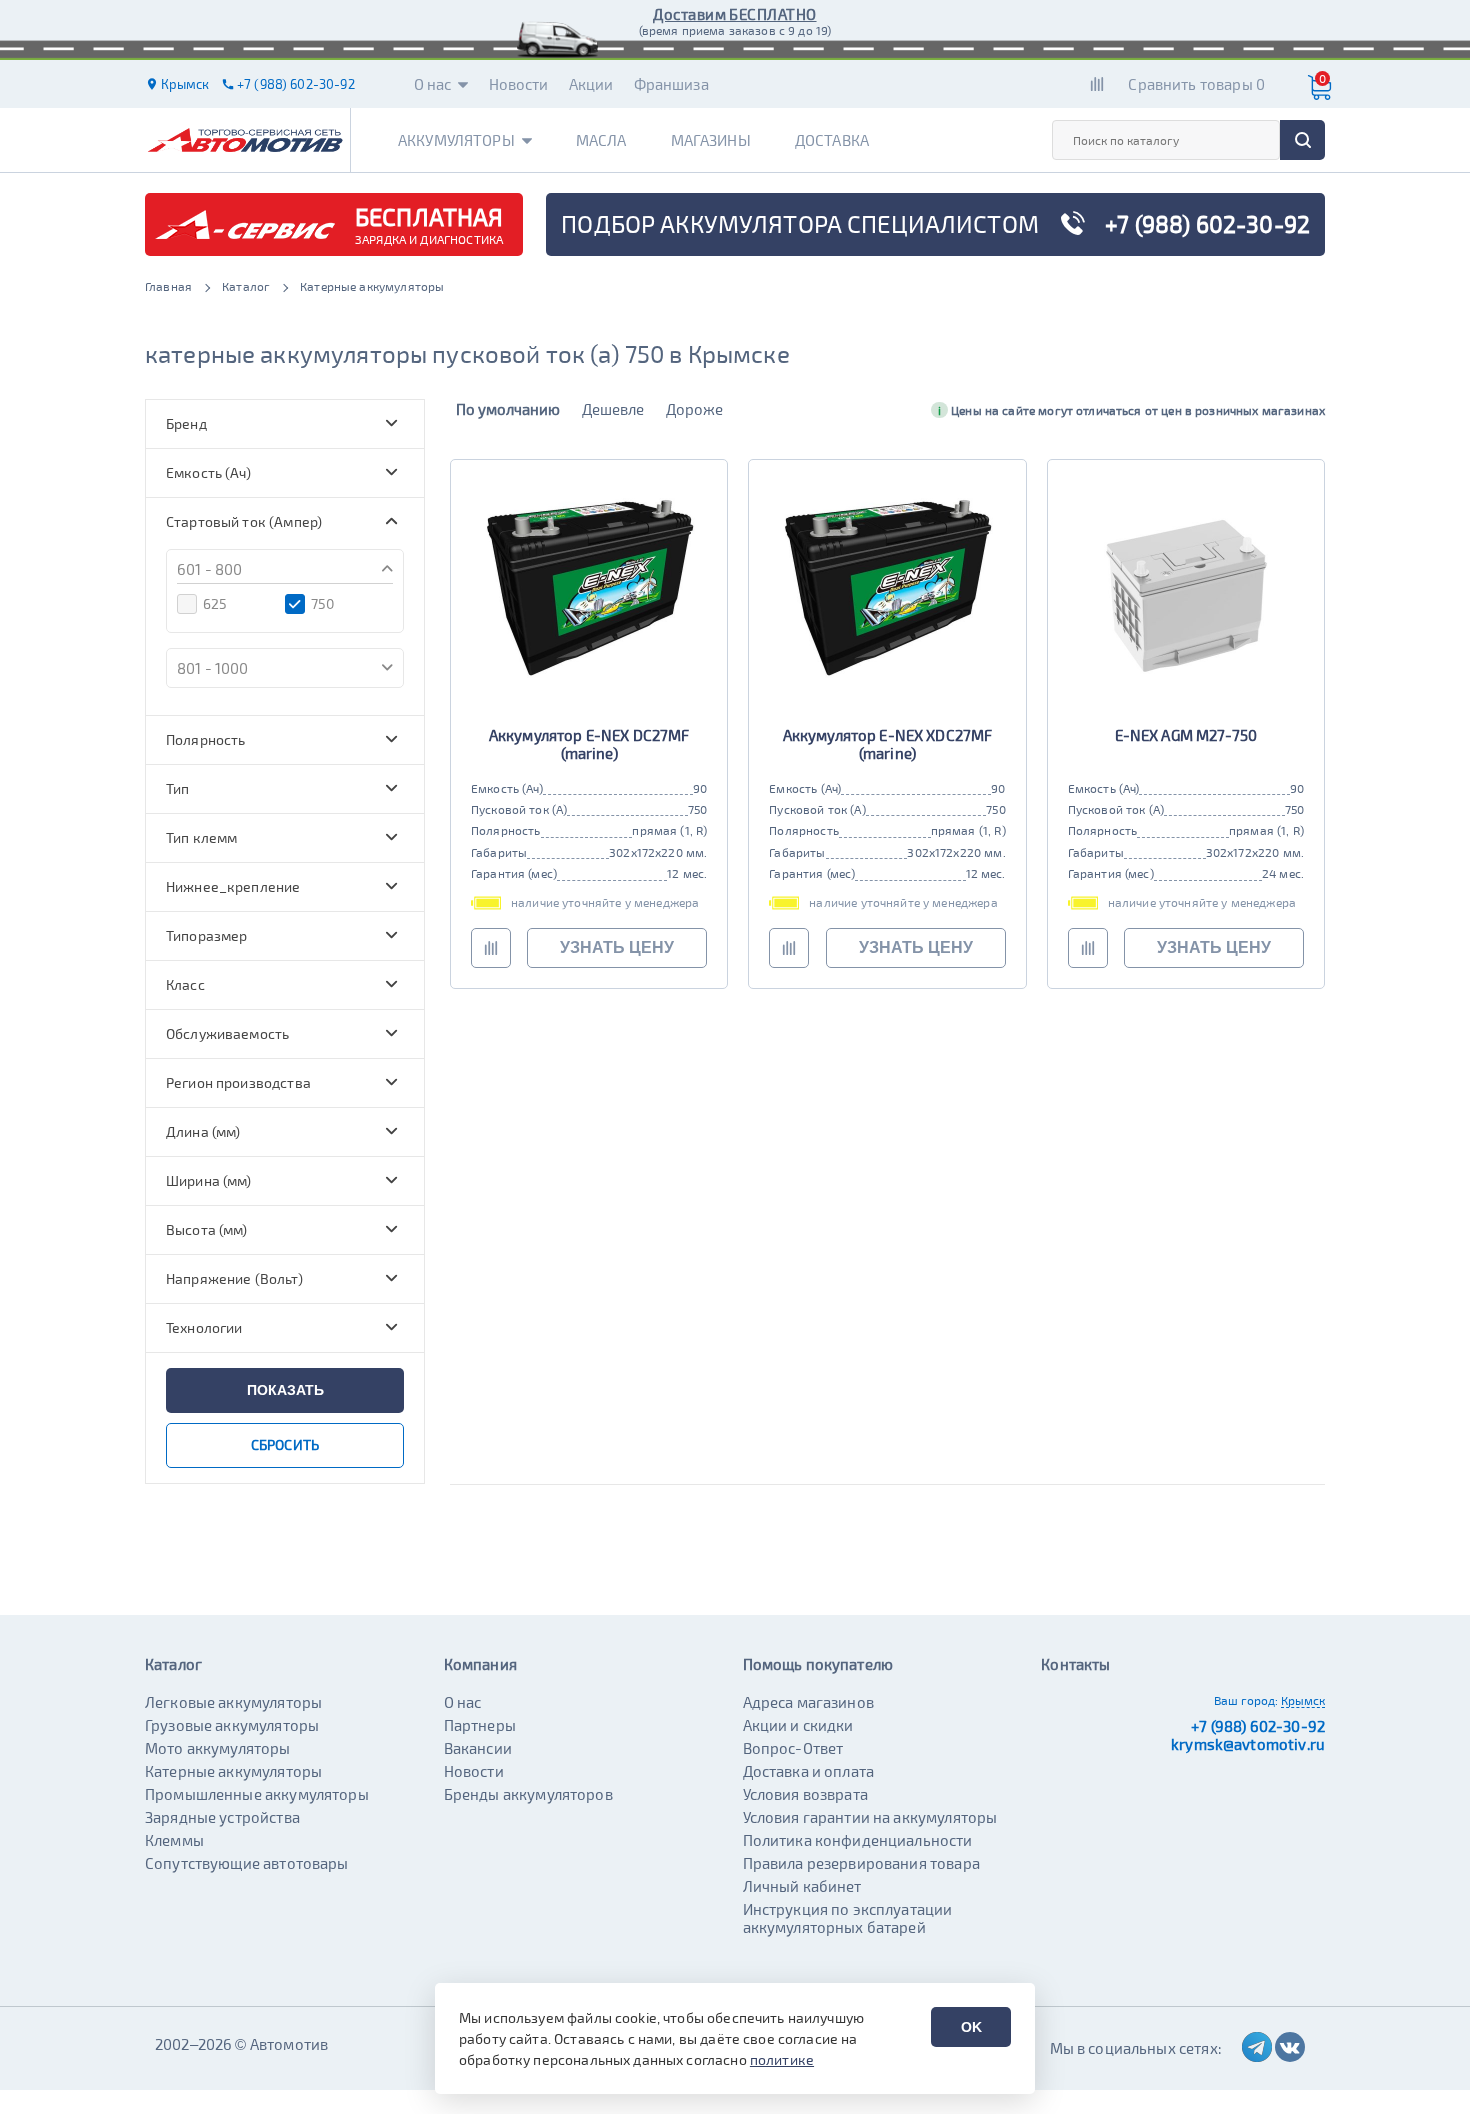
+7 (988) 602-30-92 (1258, 1726)
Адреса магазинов (808, 1702)
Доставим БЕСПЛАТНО (734, 14)
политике (782, 2059)
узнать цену (617, 947)
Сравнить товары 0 (1196, 84)
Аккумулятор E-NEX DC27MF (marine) (589, 744)
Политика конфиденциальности (858, 1840)
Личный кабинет (802, 1886)
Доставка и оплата (809, 1771)
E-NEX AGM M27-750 (1186, 735)
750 (322, 603)
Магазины (711, 140)
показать (285, 1390)
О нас (433, 84)
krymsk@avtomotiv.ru (1248, 1744)
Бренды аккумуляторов (528, 1794)
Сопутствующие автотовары (247, 1863)
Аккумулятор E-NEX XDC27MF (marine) (888, 744)
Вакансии (478, 1748)
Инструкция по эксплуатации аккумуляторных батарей (848, 1918)
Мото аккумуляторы (218, 1748)
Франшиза (671, 84)
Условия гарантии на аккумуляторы (870, 1817)
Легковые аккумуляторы (233, 1702)
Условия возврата (805, 1794)
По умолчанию (508, 409)
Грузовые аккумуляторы (232, 1725)
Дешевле (613, 409)
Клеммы (174, 1840)
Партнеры (480, 1725)
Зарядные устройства (222, 1817)
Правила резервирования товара (861, 1863)
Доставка (832, 140)
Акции (591, 84)
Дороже (694, 409)
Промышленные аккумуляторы (257, 1794)
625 (215, 603)
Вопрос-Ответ (793, 1748)
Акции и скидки (798, 1725)
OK (971, 2027)
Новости (519, 84)
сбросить (285, 1444)
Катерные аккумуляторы (233, 1771)
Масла (601, 140)
